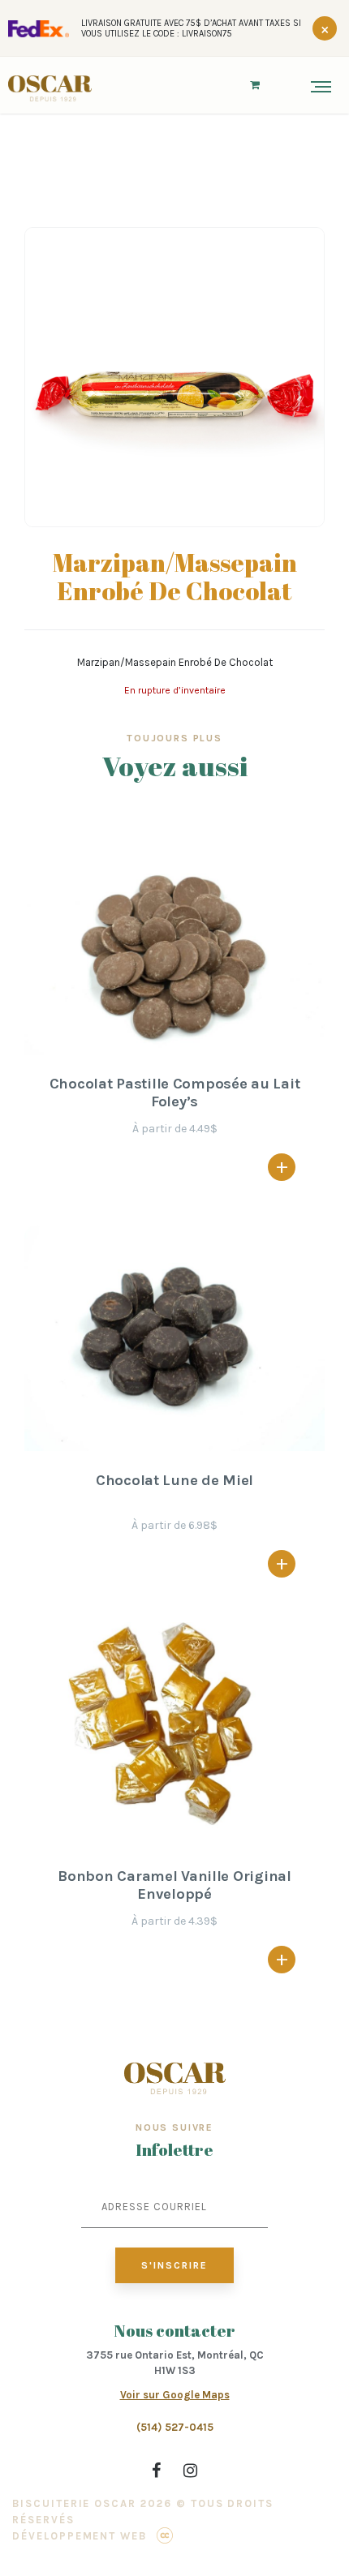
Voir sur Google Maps (175, 2395)
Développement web (80, 2536)
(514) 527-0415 (175, 2427)
